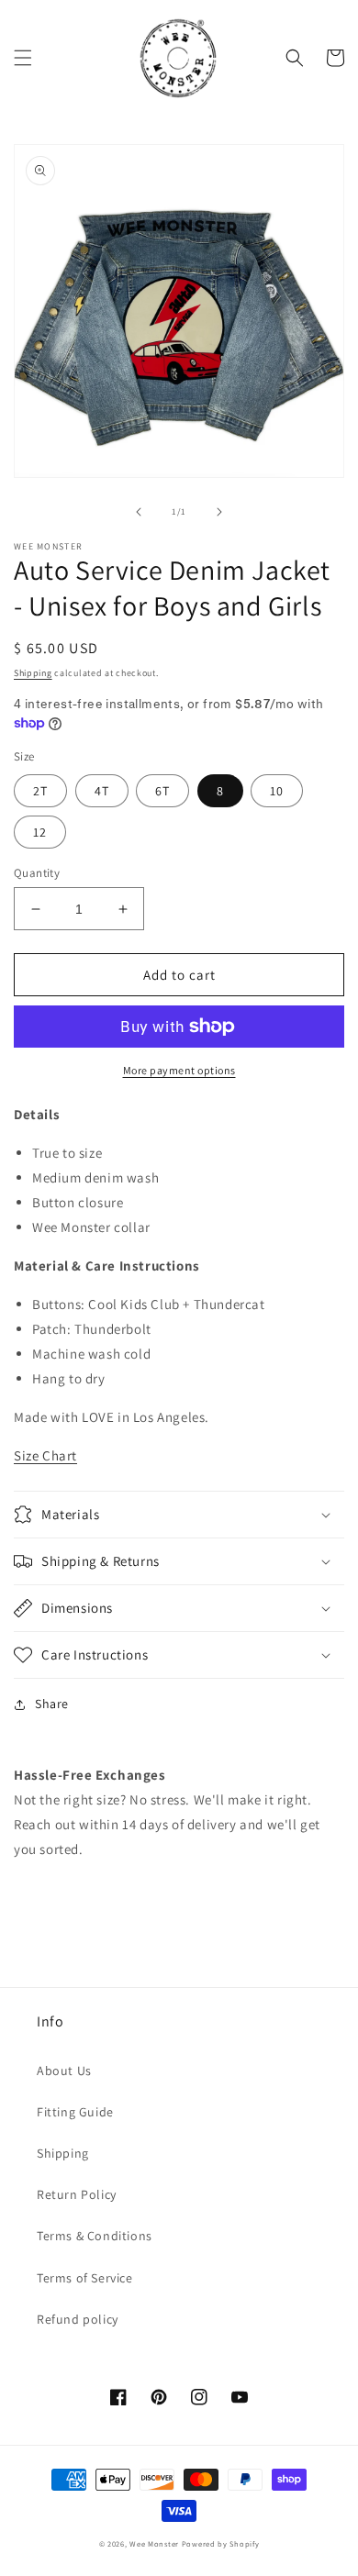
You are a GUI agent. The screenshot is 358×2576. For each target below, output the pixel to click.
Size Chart (45, 1455)
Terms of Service (85, 2278)
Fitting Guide (75, 2112)
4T (102, 791)
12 (40, 832)
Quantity (37, 873)
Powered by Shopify (221, 2543)
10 (277, 791)
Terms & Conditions (95, 2236)
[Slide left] (139, 512)
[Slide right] (219, 512)
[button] (23, 58)
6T (162, 791)
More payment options (179, 1070)
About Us (64, 2071)
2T (40, 791)
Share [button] (52, 1704)
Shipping (33, 673)
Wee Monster (154, 2543)
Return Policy (77, 2194)
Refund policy (78, 2319)
